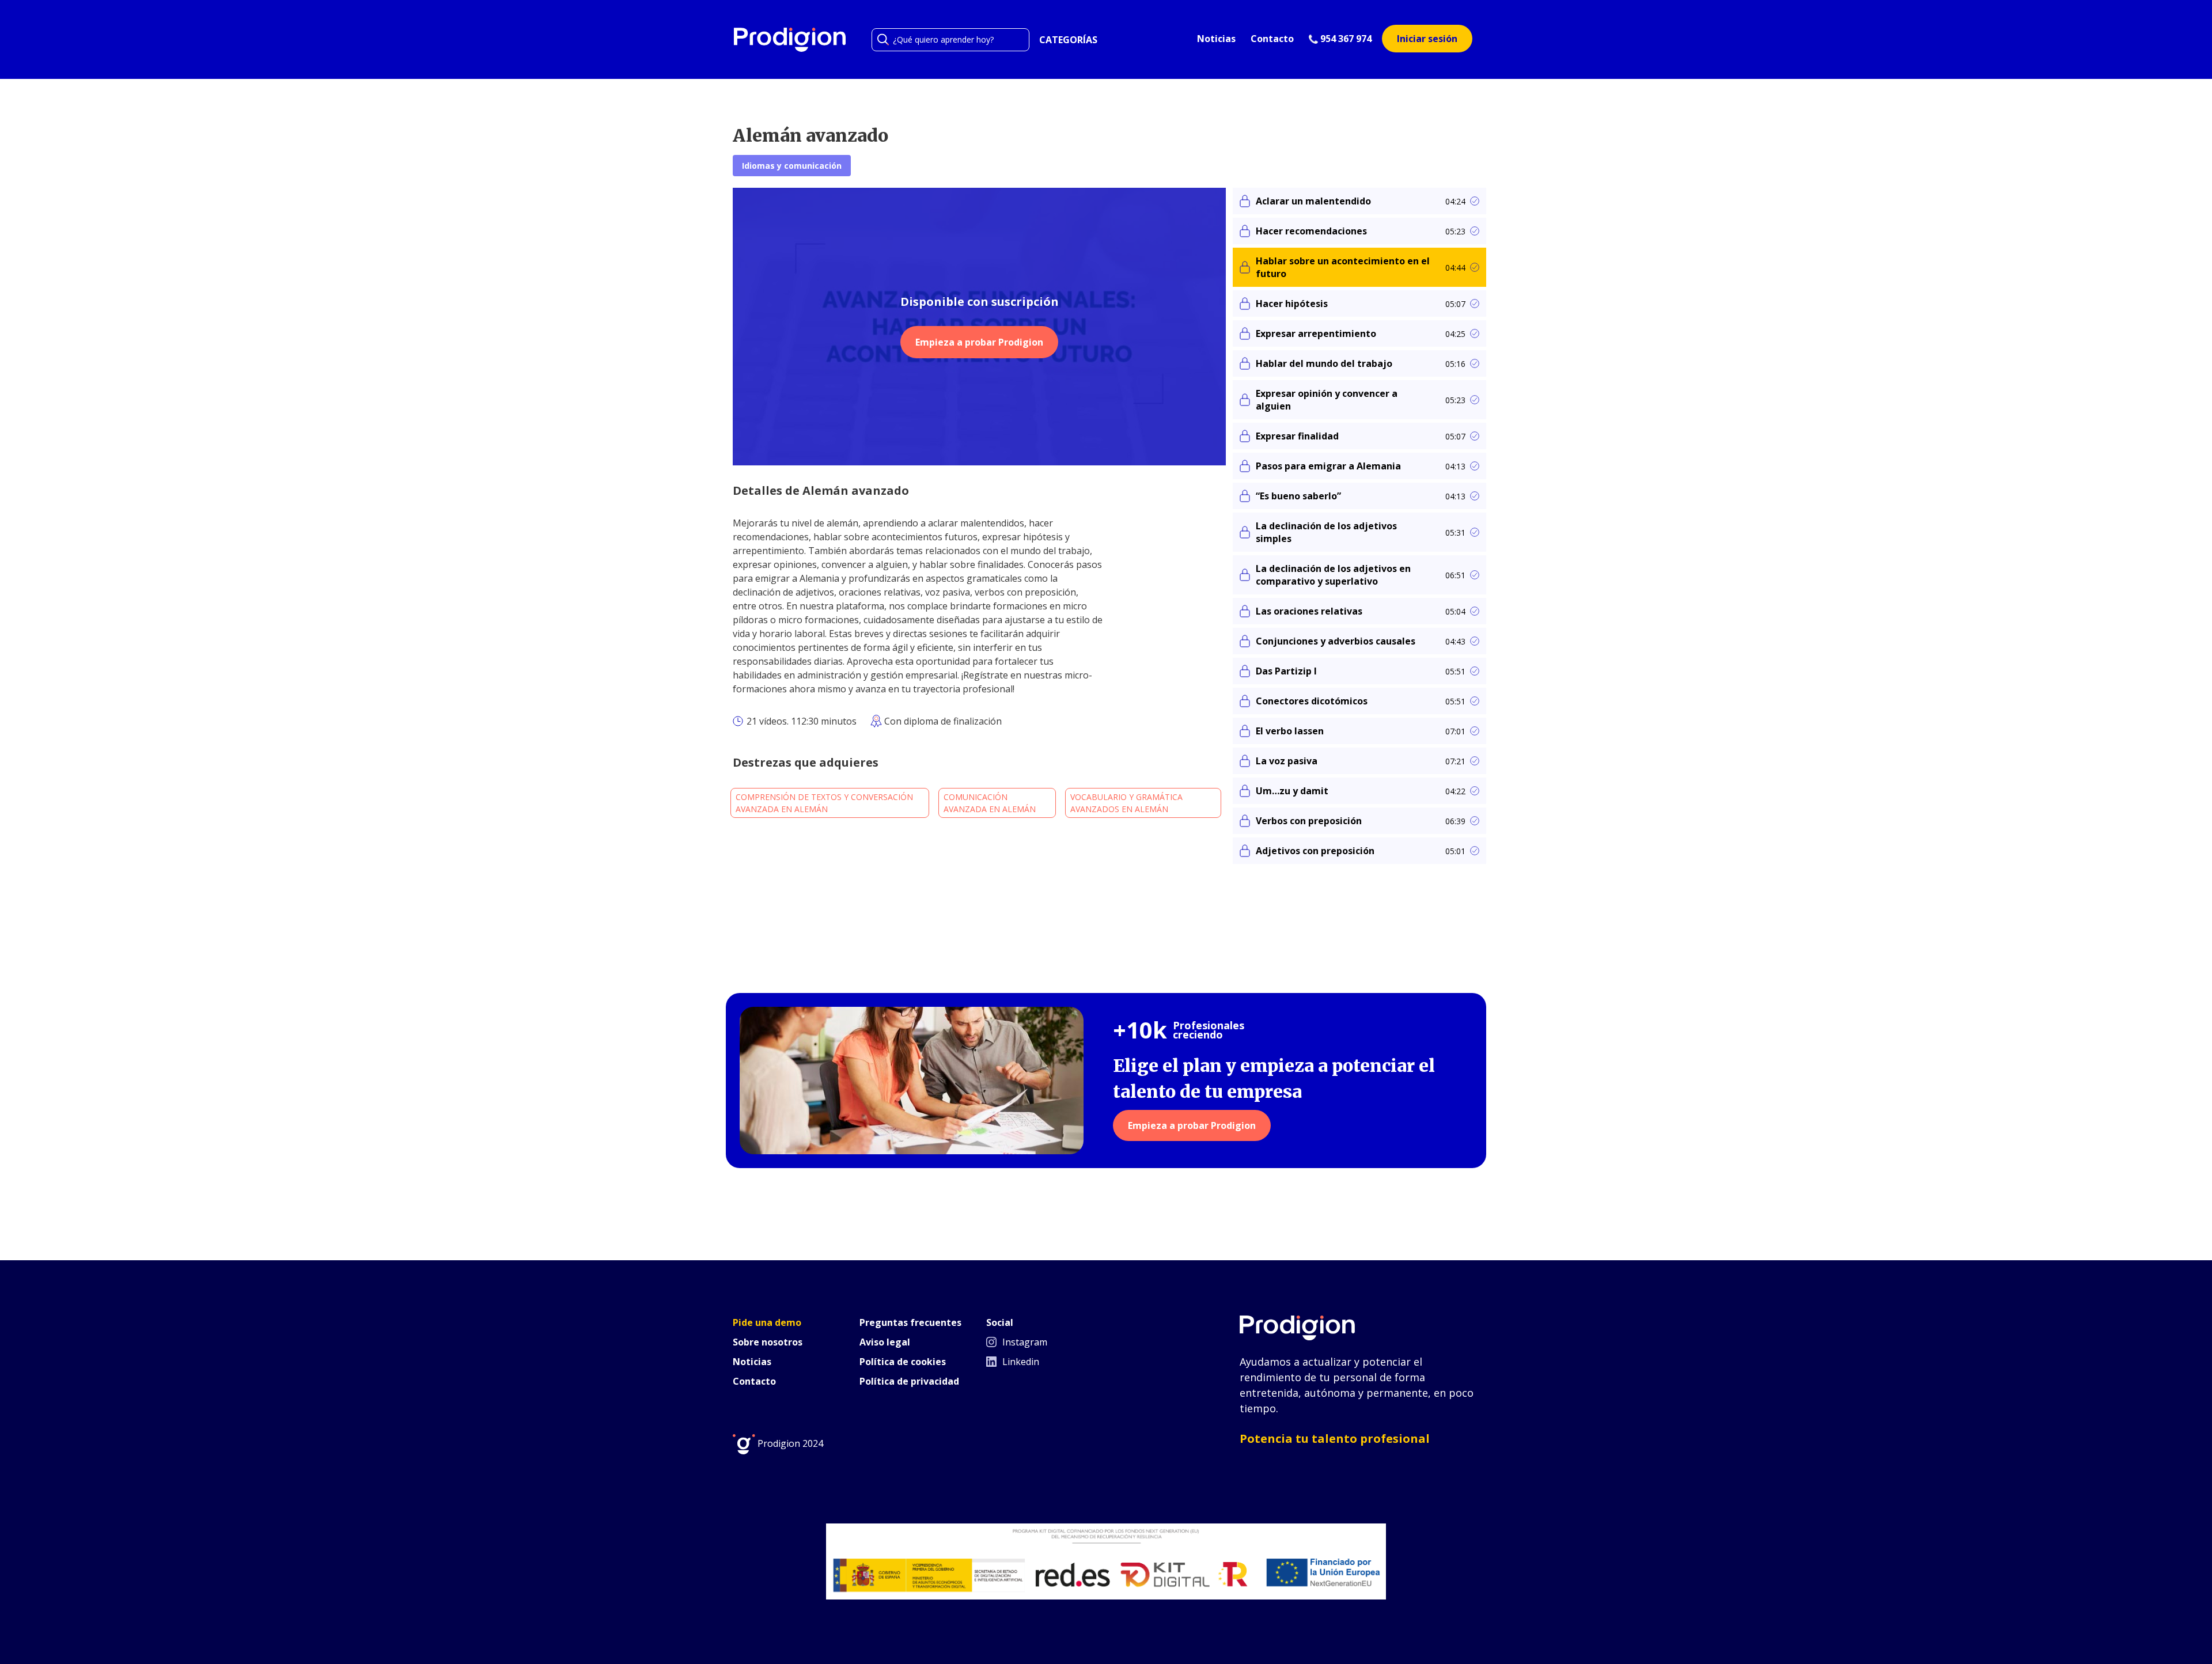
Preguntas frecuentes (910, 1322)
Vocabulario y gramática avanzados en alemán (1126, 803)
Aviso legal (885, 1342)
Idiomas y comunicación (792, 166)
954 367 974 (1345, 39)
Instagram (1024, 1342)
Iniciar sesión (1427, 39)
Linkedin (1020, 1362)
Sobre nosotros (768, 1342)
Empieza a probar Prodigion (979, 342)
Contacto (1272, 39)
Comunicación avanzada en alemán (990, 803)
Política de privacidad (909, 1381)
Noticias (1216, 39)
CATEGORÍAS (1068, 40)
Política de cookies (903, 1362)
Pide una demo (767, 1322)
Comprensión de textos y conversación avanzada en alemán (824, 803)
